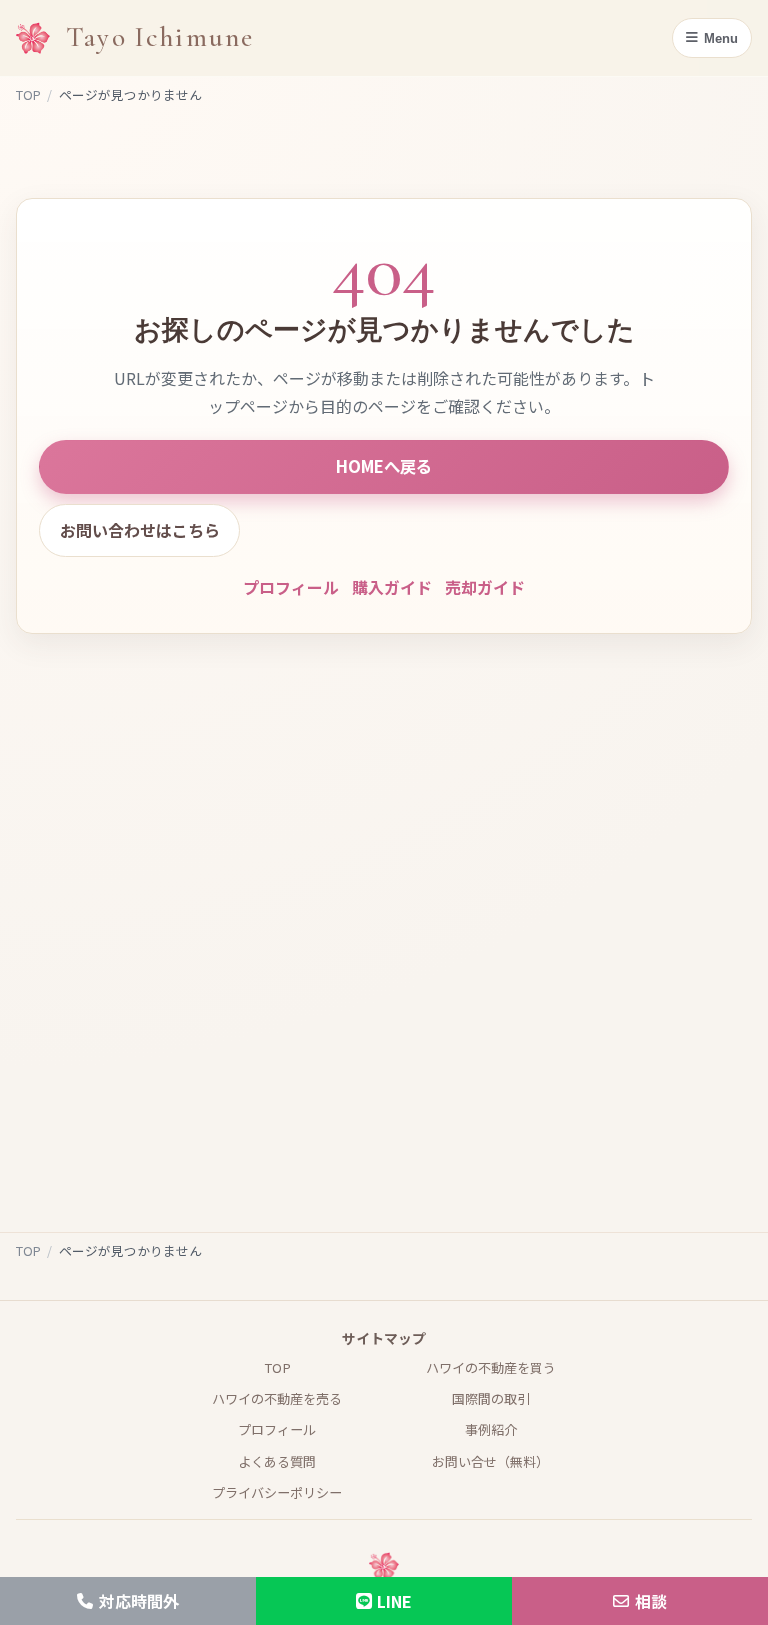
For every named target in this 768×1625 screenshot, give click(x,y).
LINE (394, 1601)
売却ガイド (485, 587)
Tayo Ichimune (160, 37)
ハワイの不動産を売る (277, 1398)
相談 (651, 1601)
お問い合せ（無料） (490, 1461)
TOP (28, 94)
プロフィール (291, 587)
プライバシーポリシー (277, 1492)
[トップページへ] (33, 38)
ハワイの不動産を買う (491, 1367)
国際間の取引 (491, 1398)
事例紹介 (491, 1429)
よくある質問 (277, 1461)
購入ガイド (392, 587)
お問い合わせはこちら (140, 530)
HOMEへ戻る (384, 466)
